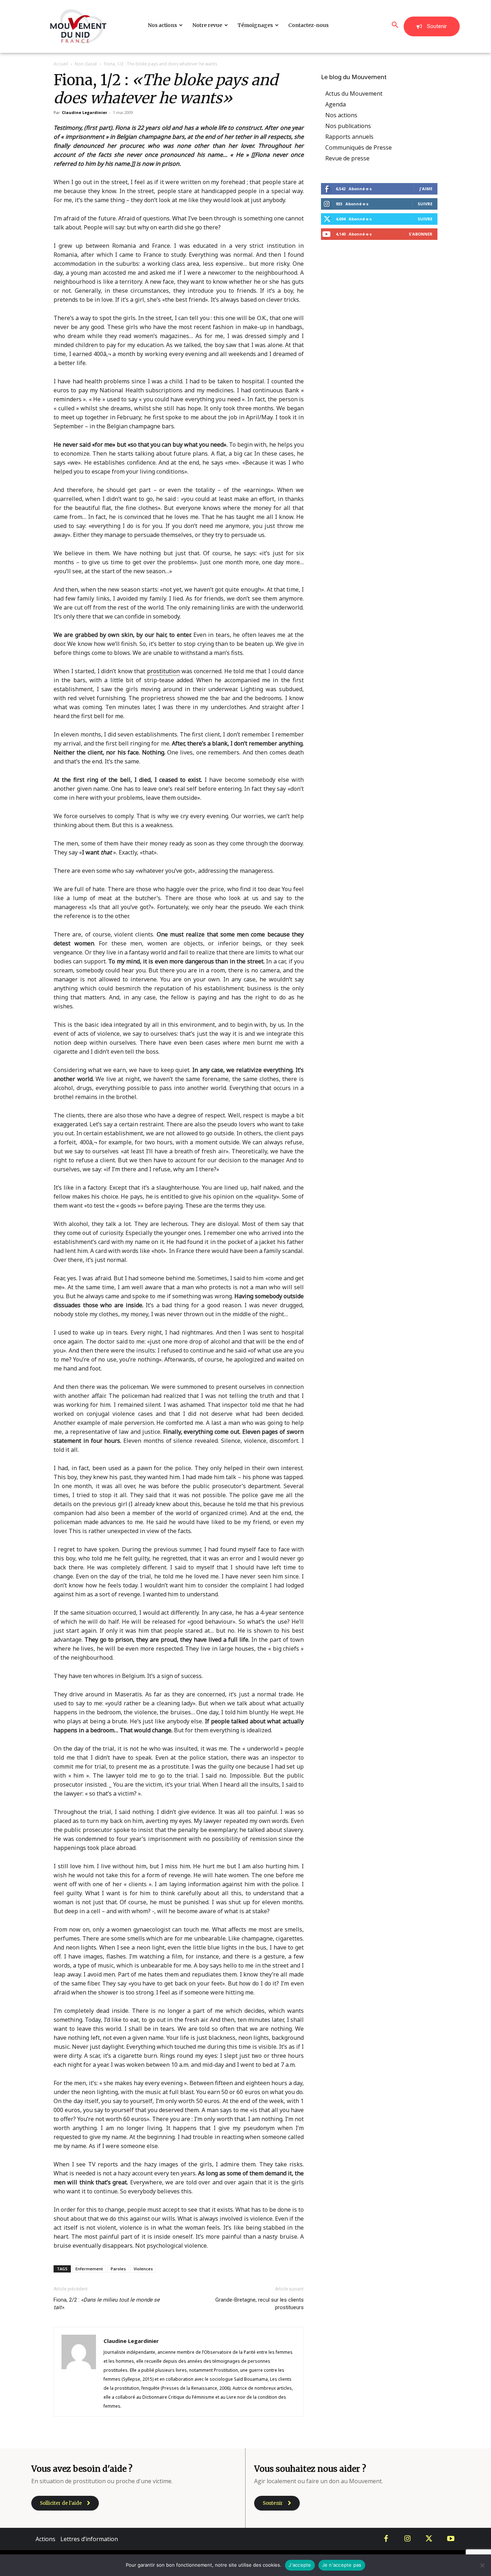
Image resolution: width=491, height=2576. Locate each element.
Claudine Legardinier (84, 112)
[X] (429, 2539)
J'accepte (300, 2565)
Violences (143, 2269)
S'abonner (421, 234)
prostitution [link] (163, 671)
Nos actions (341, 115)
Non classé (86, 64)
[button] (395, 25)
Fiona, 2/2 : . (107, 2304)
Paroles (118, 2269)
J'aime (426, 189)
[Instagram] (408, 2539)
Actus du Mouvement (354, 94)
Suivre (425, 204)
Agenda (336, 104)
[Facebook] (386, 2539)
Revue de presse (347, 158)
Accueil (61, 64)
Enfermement (89, 2269)
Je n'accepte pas (342, 2565)
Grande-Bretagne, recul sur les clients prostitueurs (260, 2304)
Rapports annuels (349, 137)
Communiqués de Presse (359, 147)
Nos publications (348, 126)
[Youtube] (451, 2539)
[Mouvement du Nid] (78, 26)
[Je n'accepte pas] (482, 2565)
